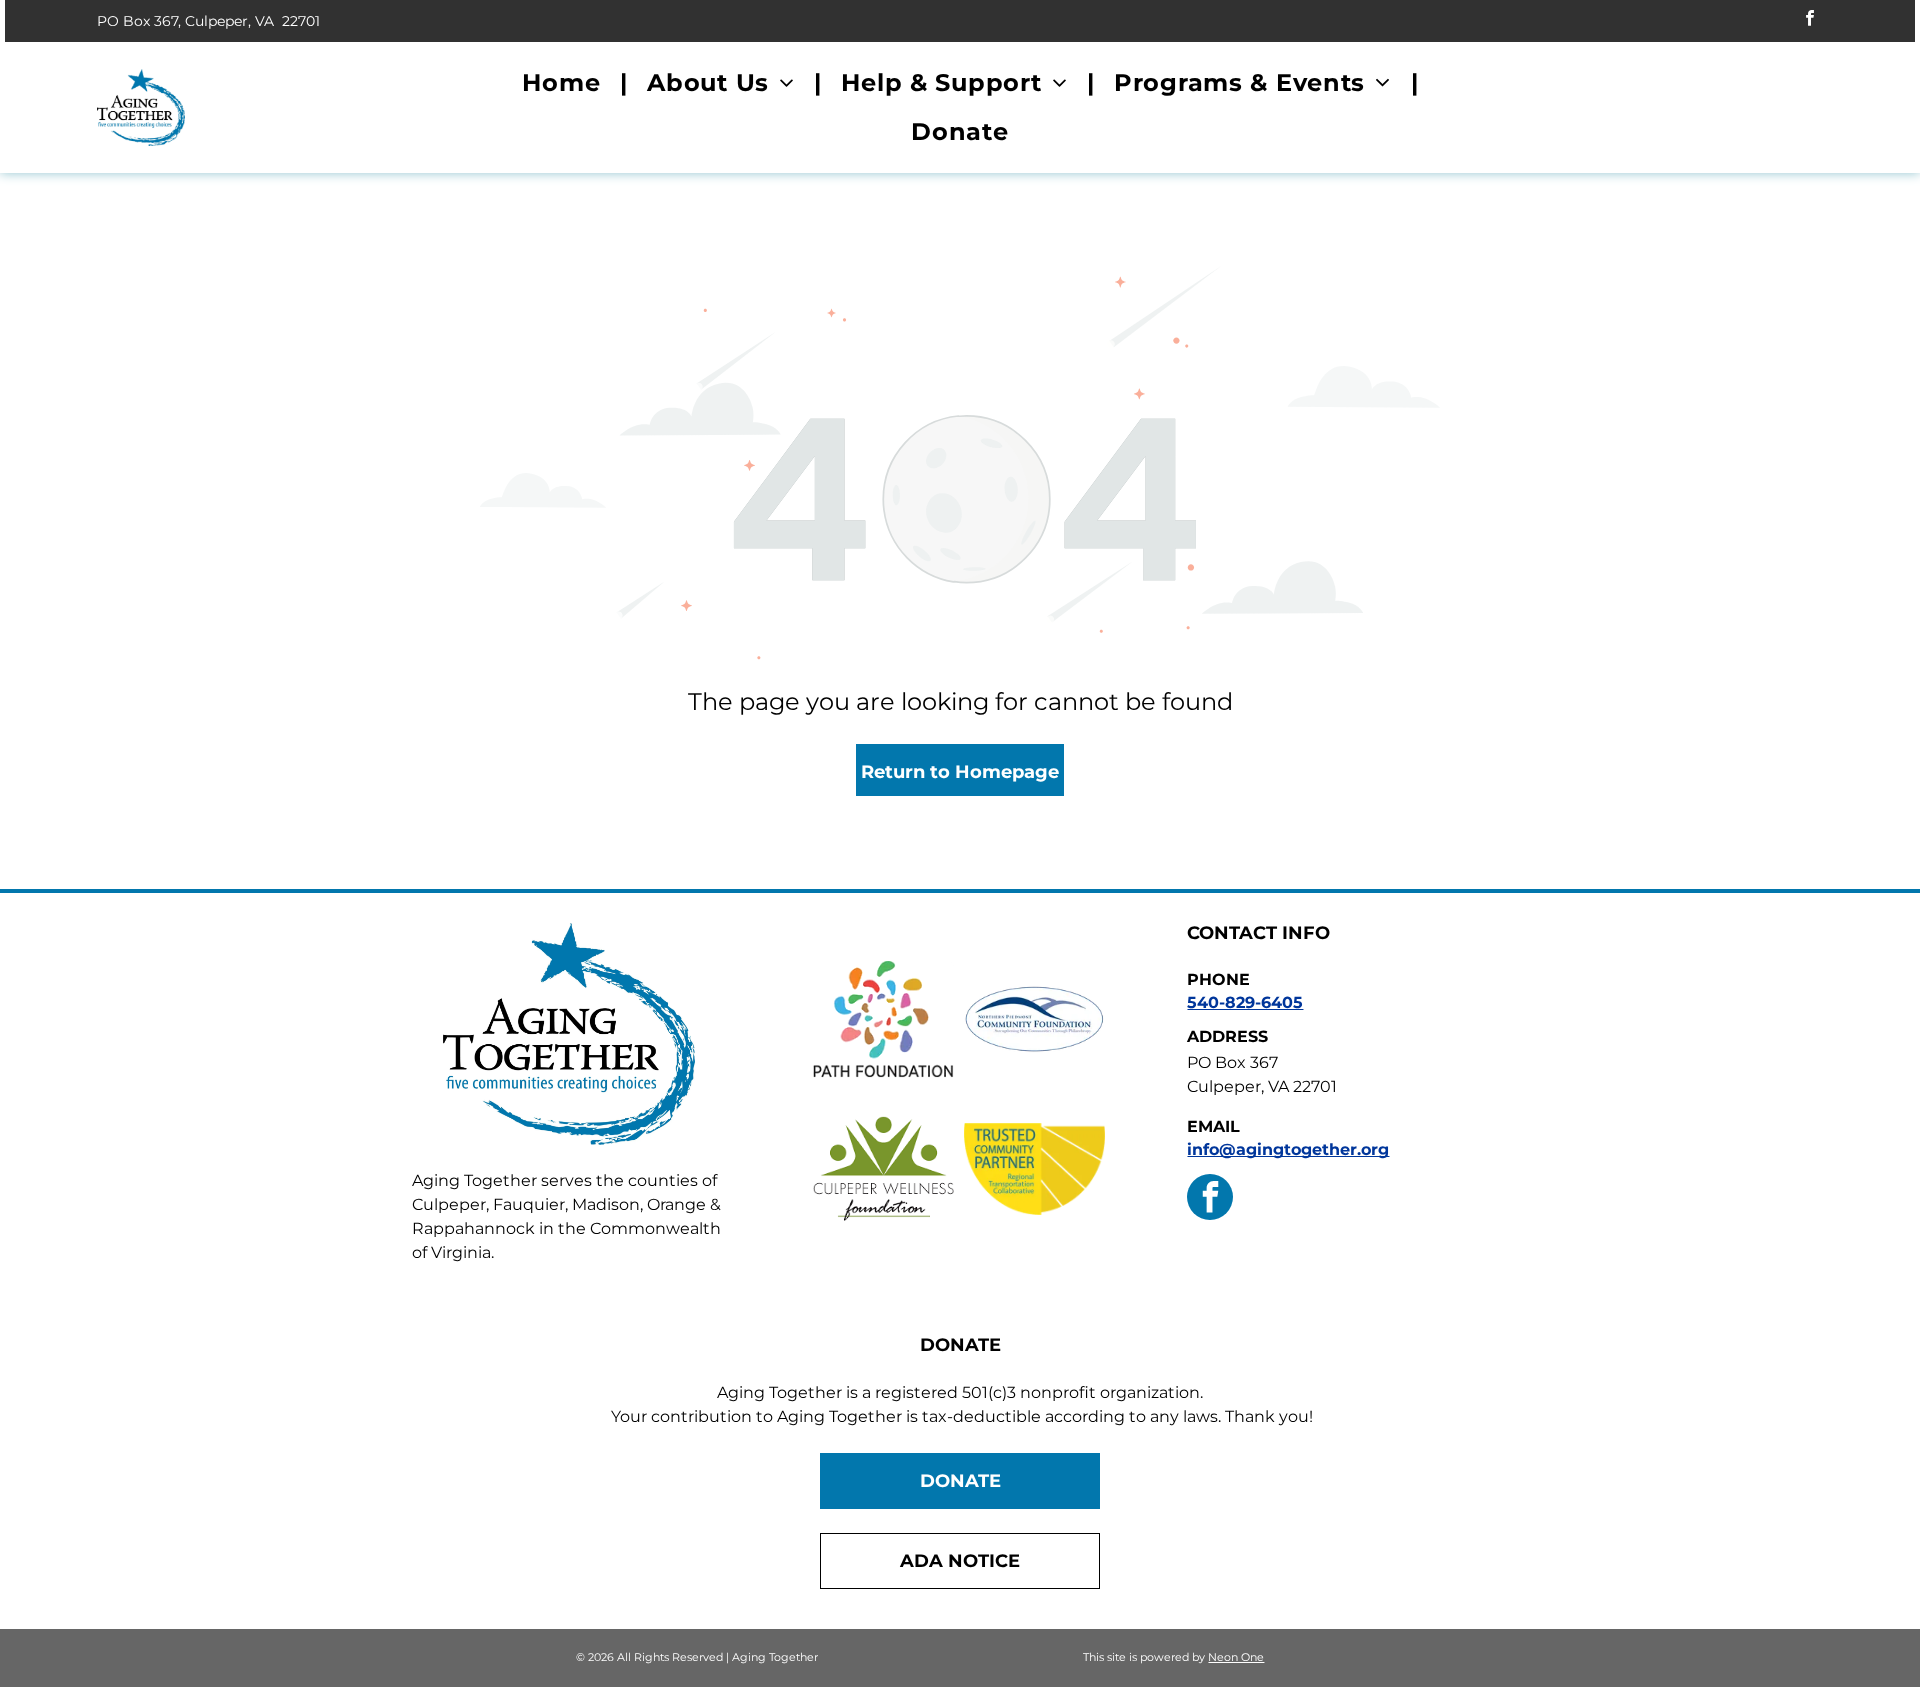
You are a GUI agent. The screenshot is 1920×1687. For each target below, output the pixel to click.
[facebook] (1810, 21)
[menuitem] (564, 83)
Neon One (1236, 1657)
